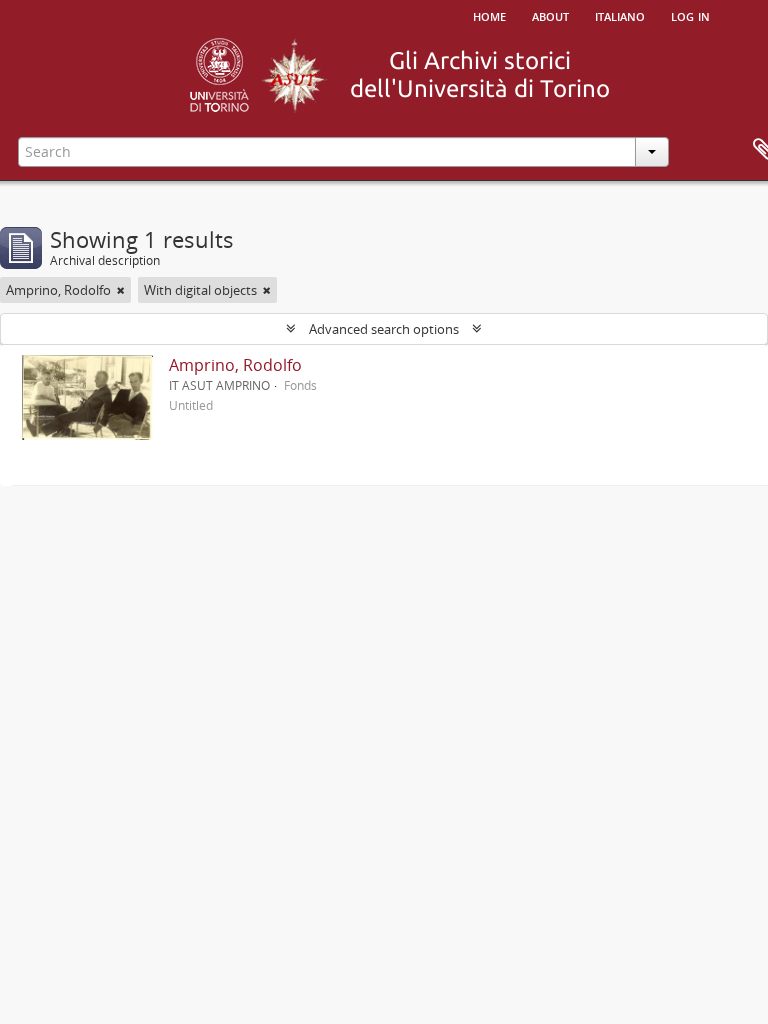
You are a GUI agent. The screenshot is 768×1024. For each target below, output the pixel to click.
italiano (620, 15)
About (550, 15)
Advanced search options (384, 329)
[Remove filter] (121, 290)
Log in (690, 15)
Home (489, 15)
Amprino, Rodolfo (235, 365)
